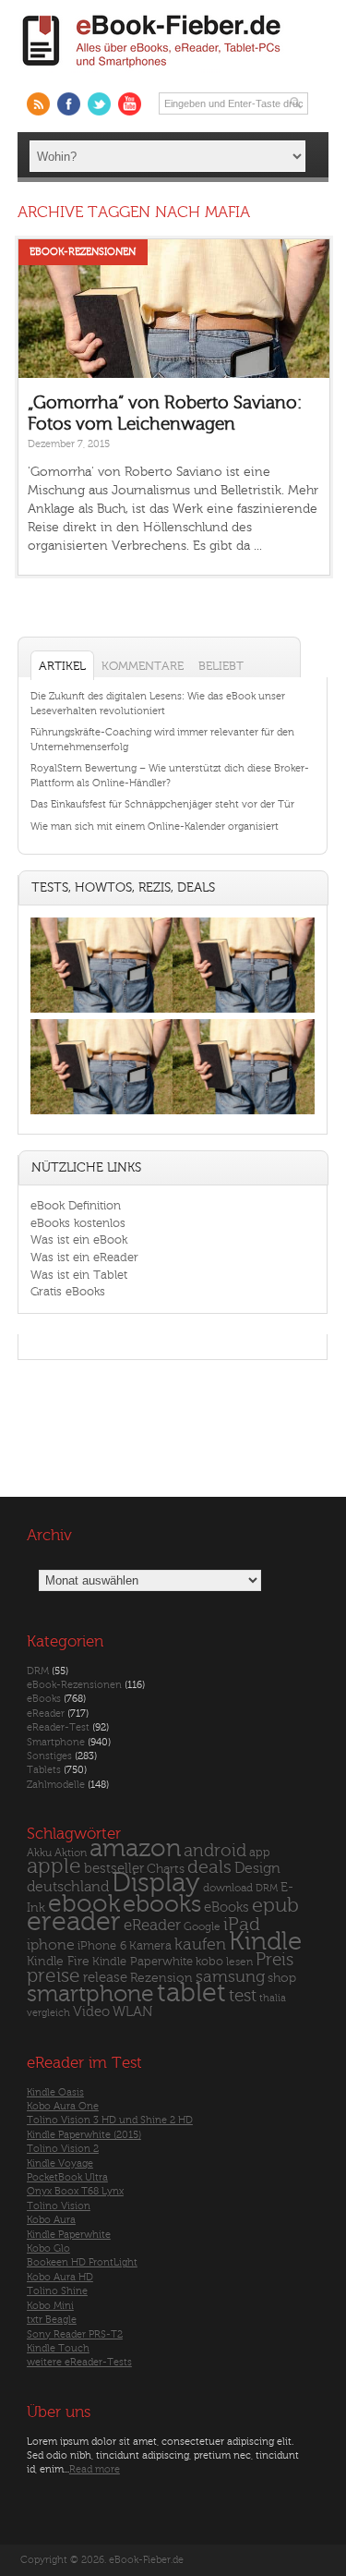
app (260, 1853)
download (228, 1888)
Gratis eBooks (68, 1291)
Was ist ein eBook (79, 1239)
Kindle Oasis (55, 2092)
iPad (242, 1924)
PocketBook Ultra (67, 2177)
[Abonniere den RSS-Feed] (38, 104)
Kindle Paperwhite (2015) (84, 2135)
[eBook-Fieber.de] (152, 71)
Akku (39, 1853)
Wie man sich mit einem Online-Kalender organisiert (155, 826)
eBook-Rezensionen (83, 252)
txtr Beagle (52, 2320)
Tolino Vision (59, 2206)
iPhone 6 (102, 1946)
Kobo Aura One (63, 2106)
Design (257, 1868)
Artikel (62, 666)
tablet (191, 1993)
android (215, 1851)
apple (54, 1866)
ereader (74, 1922)
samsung (230, 1977)
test (243, 1996)
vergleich (48, 2013)
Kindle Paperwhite (143, 1961)
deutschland (68, 1887)
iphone (51, 1945)
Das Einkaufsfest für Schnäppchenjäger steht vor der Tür (162, 804)
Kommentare (143, 666)
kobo (209, 1962)
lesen (239, 1962)
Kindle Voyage (60, 2163)
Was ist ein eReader (84, 1257)
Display (156, 1883)
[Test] (101, 1012)
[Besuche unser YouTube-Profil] (130, 104)
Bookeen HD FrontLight (82, 2262)
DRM (38, 1671)
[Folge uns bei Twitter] (99, 104)
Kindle (265, 1941)
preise (54, 1976)
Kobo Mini (50, 2306)
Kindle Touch (58, 2348)
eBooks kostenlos (78, 1223)
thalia (273, 1998)
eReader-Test (58, 1727)
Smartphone (56, 1742)
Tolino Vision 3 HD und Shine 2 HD (110, 2120)
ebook (84, 1904)
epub (275, 1906)
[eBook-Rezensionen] (101, 1114)
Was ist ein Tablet (79, 1275)
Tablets (44, 1770)
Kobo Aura (51, 2220)
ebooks (162, 1904)
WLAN (132, 2012)
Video (91, 2012)
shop (282, 1978)
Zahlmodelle (56, 1785)
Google (202, 1927)
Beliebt (221, 666)
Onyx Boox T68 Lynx (75, 2191)
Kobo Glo (48, 2248)
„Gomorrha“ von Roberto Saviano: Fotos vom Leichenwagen (165, 413)
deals (209, 1867)
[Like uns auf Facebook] (69, 104)
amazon (135, 1848)
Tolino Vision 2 (63, 2149)
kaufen (200, 1944)
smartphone (90, 1994)
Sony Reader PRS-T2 (75, 2334)
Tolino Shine (57, 2291)
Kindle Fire (58, 1961)
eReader (46, 1713)
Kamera (150, 1945)
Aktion (71, 1853)
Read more (95, 2469)
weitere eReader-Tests (79, 2362)
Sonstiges (49, 1756)
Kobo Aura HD (60, 2277)
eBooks (44, 1699)
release (105, 1978)
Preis (274, 1960)
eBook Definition (76, 1205)
